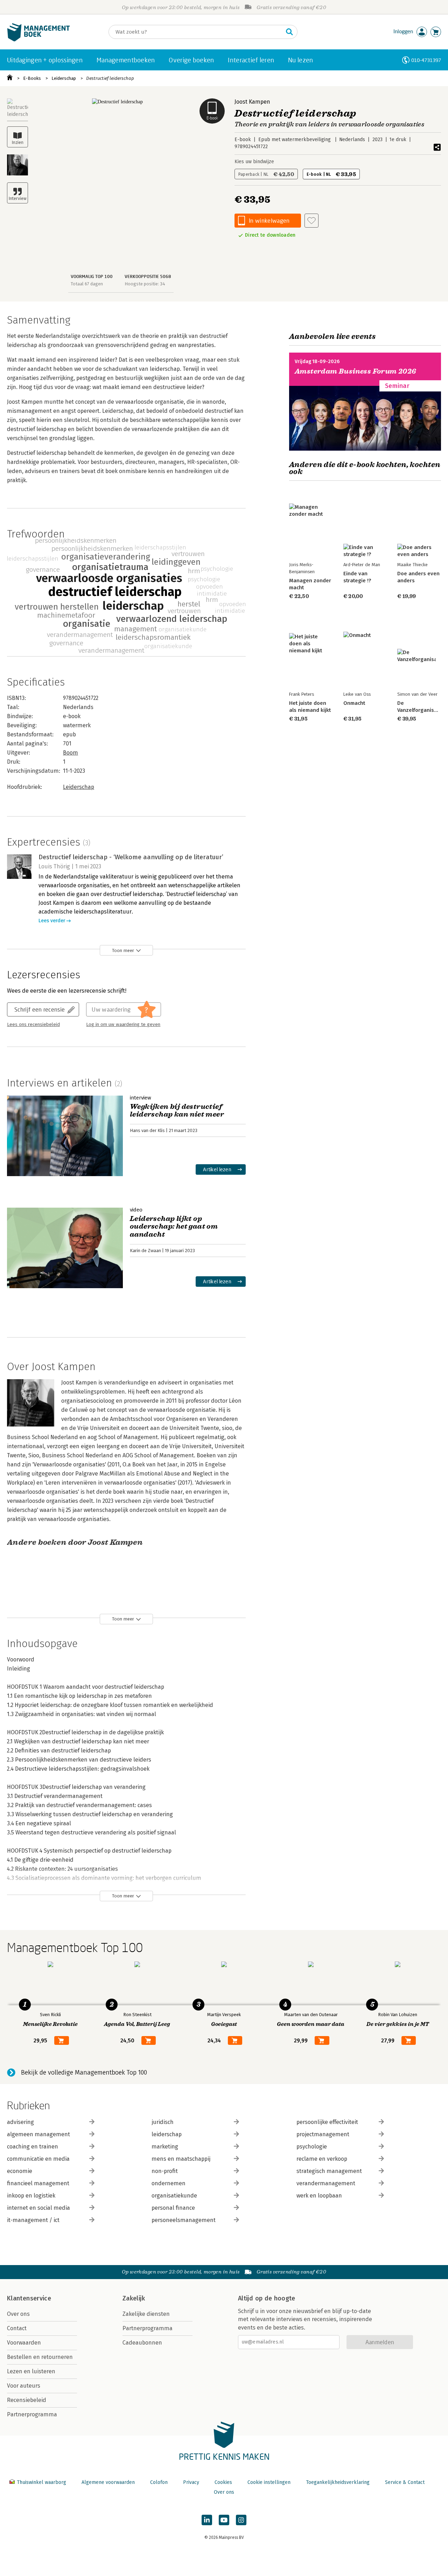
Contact (17, 2328)
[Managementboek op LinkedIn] (207, 2520)
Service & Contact (405, 2482)
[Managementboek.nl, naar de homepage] (38, 40)
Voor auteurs (24, 2386)
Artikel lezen (217, 1169)
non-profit (165, 2171)
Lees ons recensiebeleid (33, 1025)
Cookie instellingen (269, 2482)
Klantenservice (29, 2298)
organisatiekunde (174, 2196)
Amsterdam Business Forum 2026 (356, 371)
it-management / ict (33, 2220)
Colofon (159, 2482)
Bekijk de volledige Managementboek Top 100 (84, 2072)
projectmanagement (323, 2134)
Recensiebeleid (27, 2400)
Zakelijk (134, 2298)
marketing (165, 2147)
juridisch (163, 2122)
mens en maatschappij (181, 2159)
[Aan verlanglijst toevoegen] (311, 221)
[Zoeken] (289, 32)
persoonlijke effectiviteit (327, 2122)
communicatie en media (38, 2159)
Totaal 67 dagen (87, 284)
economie (20, 2171)
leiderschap (167, 2134)
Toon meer (123, 950)
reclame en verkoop (322, 2159)
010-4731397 (426, 60)
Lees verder (52, 921)
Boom (71, 753)
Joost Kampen (252, 102)
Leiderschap (64, 78)
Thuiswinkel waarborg (41, 2482)
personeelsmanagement (184, 2220)
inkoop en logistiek (31, 2196)
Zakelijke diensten (146, 2314)
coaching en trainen (33, 2147)
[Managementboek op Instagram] (241, 2520)
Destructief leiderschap (110, 78)
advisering (20, 2122)
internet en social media (38, 2208)
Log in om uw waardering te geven (123, 1025)
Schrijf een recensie (40, 1009)
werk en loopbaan (319, 2196)
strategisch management (329, 2171)
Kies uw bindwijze (254, 162)
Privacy (191, 2482)
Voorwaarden (24, 2343)
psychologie (312, 2147)
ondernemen (169, 2183)
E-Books (32, 78)
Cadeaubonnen (142, 2343)
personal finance (173, 2208)
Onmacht (354, 703)
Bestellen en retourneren (40, 2357)
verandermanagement (326, 2183)
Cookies (223, 2482)
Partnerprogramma (32, 2414)
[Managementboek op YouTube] (224, 2520)
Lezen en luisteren (31, 2371)
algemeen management (38, 2134)
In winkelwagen (269, 220)
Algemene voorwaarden (108, 2482)
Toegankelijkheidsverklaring (338, 2482)
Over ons (18, 2314)
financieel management (38, 2183)
